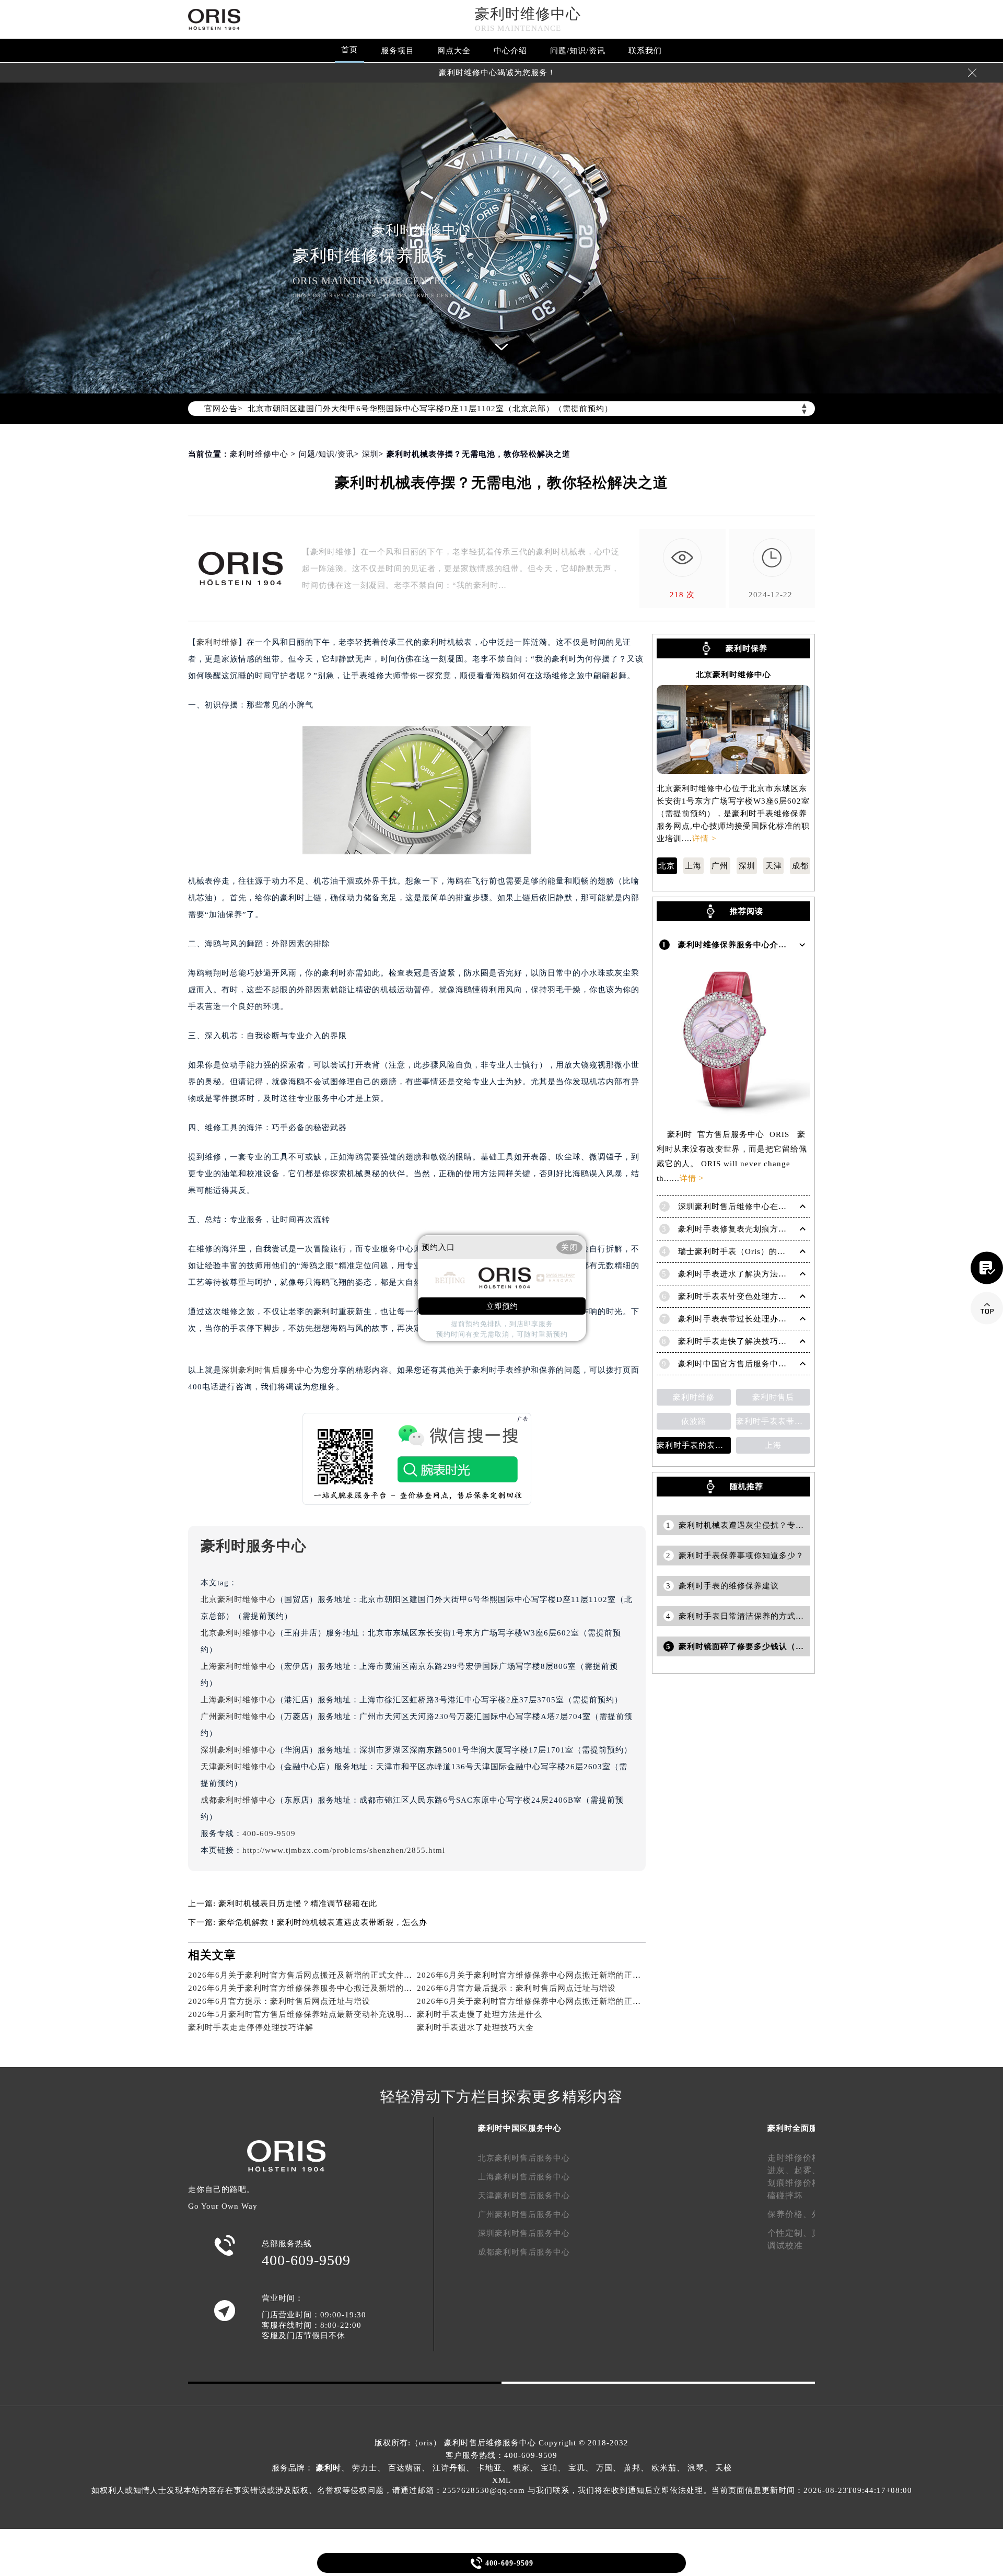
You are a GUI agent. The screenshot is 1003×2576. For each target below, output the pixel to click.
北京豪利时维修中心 (238, 1599)
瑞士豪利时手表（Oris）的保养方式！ (749, 1251)
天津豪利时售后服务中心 (524, 2196)
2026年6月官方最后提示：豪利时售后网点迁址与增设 (516, 1988)
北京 (667, 866)
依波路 (694, 1421)
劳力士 (365, 2468)
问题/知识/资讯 (578, 51)
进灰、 (781, 2170)
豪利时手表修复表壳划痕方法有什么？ (749, 1229)
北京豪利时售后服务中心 (524, 2158)
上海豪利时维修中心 (238, 1666)
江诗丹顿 (449, 2468)
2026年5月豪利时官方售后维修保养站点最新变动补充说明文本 (304, 2014)
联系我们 (645, 51)
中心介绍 (510, 51)
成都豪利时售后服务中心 (524, 2252)
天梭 (724, 2468)
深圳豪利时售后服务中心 (267, 1370)
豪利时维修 (217, 642)
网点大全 (454, 51)
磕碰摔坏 (785, 2195)
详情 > (704, 839)
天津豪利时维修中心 (238, 1767)
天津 (774, 866)
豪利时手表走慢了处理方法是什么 (480, 2014)
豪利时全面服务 (797, 2128)
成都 (800, 866)
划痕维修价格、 (798, 2183)
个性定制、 (790, 2233)
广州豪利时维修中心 (238, 1716)
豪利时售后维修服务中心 (490, 2443)
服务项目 (398, 51)
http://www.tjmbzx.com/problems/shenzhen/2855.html (344, 1850)
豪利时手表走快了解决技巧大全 (737, 1341)
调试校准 (785, 2246)
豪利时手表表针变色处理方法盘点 (741, 1296)
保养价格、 (790, 2214)
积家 (521, 2468)
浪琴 (696, 2468)
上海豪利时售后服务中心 (524, 2177)
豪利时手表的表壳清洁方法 (694, 1445)
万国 (604, 2468)
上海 (693, 866)
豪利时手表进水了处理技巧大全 (475, 2027)
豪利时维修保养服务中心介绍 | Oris (745, 945)
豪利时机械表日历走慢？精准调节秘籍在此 (298, 1904)
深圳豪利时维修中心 (238, 1750)
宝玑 (577, 2468)
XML (501, 2480)
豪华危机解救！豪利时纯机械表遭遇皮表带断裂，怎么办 (323, 1922)
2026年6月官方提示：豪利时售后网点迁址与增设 (279, 2001)
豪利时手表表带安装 (773, 1421)
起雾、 (807, 2170)
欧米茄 (664, 2468)
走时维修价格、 (798, 2158)
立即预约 (502, 1306)
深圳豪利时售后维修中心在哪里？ (741, 1206)
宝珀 (549, 2468)
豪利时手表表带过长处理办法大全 (741, 1319)
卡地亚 (489, 2468)
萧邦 (632, 2468)
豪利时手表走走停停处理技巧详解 (251, 2027)
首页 (349, 50)
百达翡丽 (405, 2468)
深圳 (370, 454)
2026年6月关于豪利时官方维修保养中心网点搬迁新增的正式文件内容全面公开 (562, 2001)
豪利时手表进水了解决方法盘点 (737, 1274)
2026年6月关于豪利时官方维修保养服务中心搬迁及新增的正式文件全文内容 (329, 1988)
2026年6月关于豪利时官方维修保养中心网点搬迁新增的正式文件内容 (546, 1975)
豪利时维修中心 (528, 14)
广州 (720, 866)
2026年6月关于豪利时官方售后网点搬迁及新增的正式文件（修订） (313, 1975)
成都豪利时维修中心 (238, 1800)
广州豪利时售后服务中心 (524, 2214)
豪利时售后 (773, 1397)
